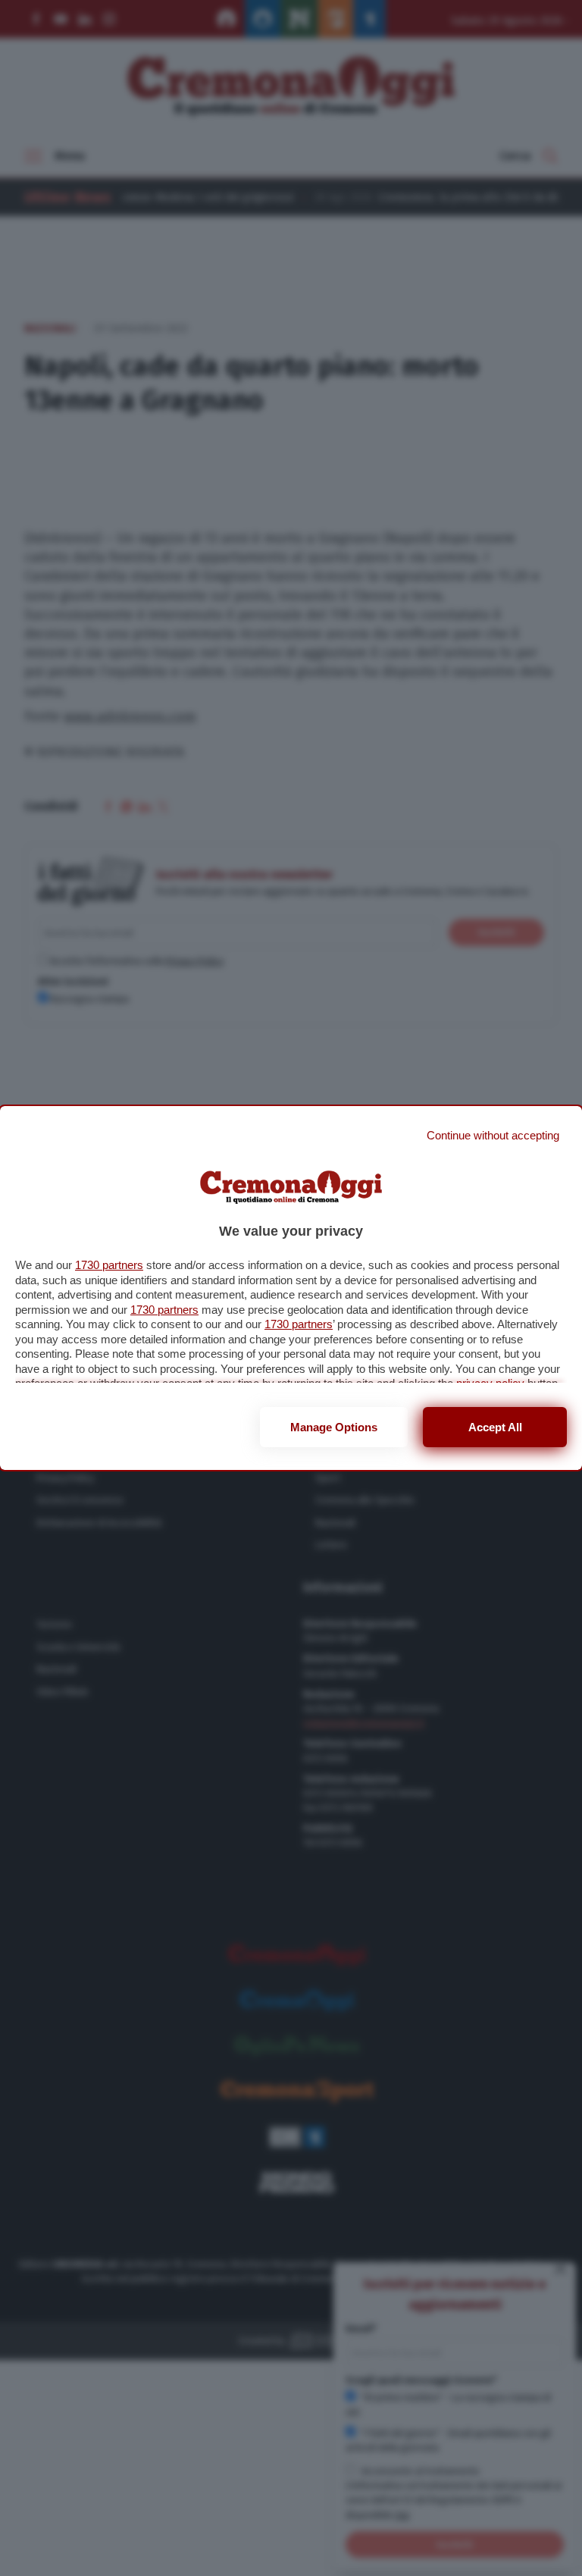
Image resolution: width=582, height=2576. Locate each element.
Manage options (334, 1427)
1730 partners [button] (109, 1265)
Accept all (495, 1427)
